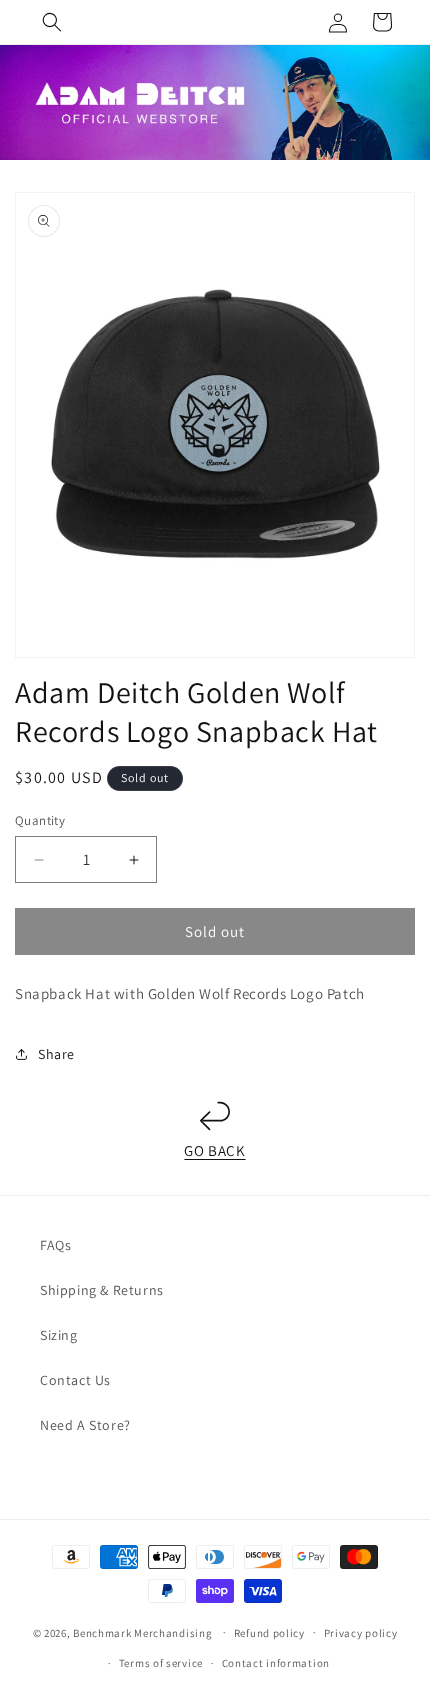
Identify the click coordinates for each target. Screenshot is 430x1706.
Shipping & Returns (102, 1290)
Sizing (59, 1335)
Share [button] (56, 1054)
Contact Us (75, 1380)
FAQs (55, 1245)
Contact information (276, 1663)
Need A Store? (85, 1425)
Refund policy (269, 1633)
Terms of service (161, 1663)
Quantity (40, 820)
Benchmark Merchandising (142, 1632)
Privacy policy (361, 1633)
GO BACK (214, 1150)
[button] (52, 22)
